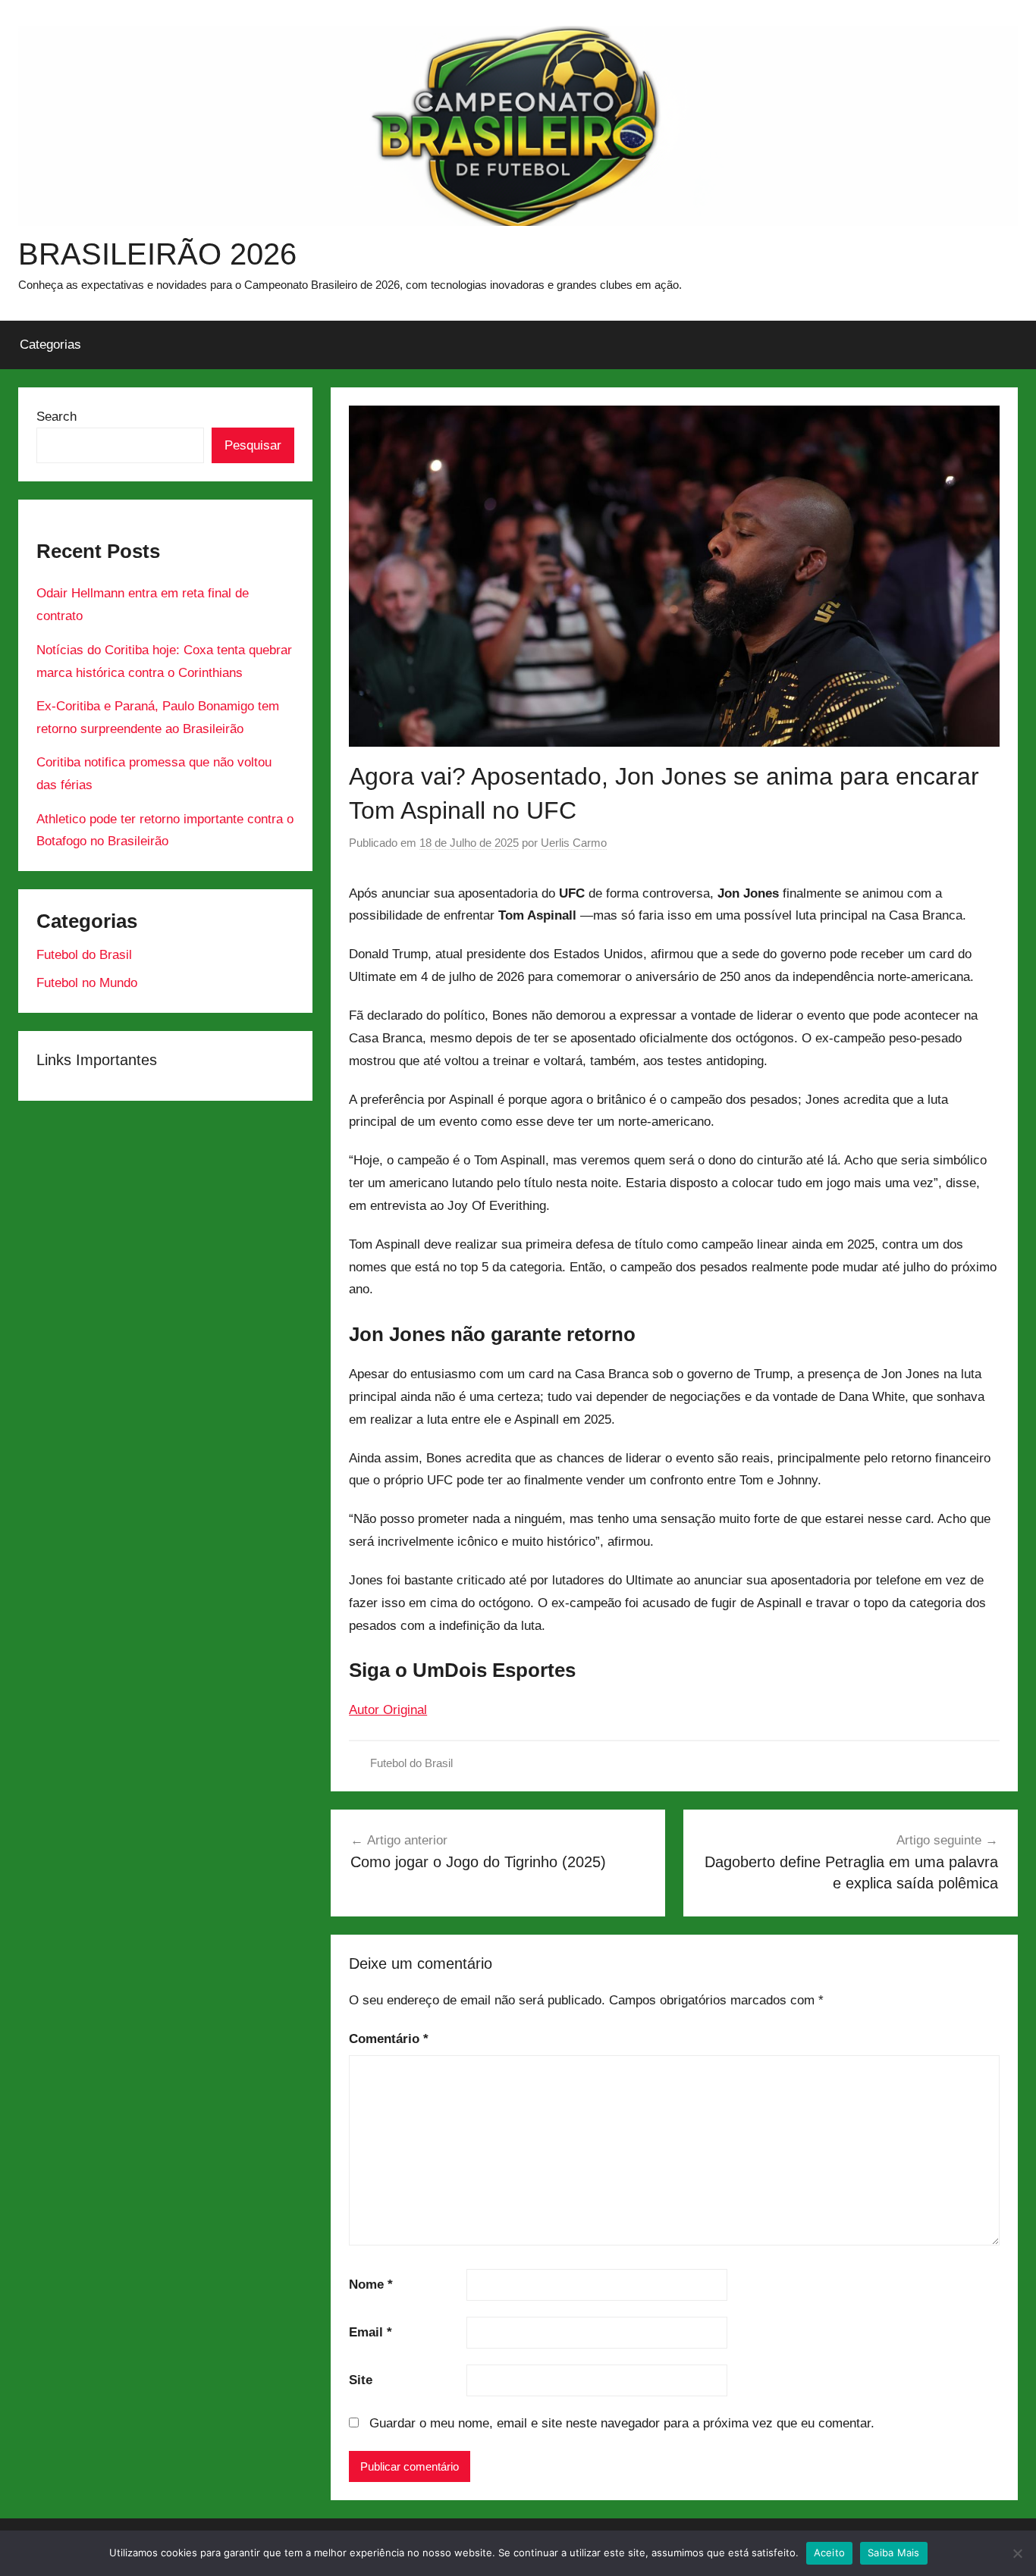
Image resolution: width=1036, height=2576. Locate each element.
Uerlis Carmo (574, 843)
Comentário (389, 2039)
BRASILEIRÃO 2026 (157, 254)
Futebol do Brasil (411, 1763)
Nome (371, 2285)
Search (57, 417)
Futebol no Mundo (87, 983)
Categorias (50, 345)
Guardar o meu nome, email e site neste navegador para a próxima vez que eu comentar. (622, 2423)
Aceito (830, 2552)
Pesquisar (253, 445)
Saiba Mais (894, 2552)
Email (370, 2332)
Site (361, 2380)
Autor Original (388, 1710)
